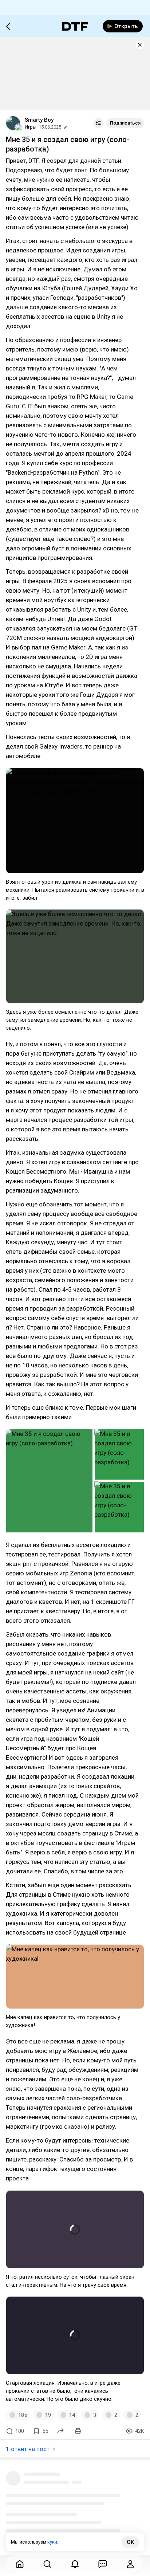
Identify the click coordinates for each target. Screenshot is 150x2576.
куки (52, 2542)
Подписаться (125, 123)
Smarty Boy (39, 120)
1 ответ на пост (28, 2449)
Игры (31, 127)
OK (130, 2542)
